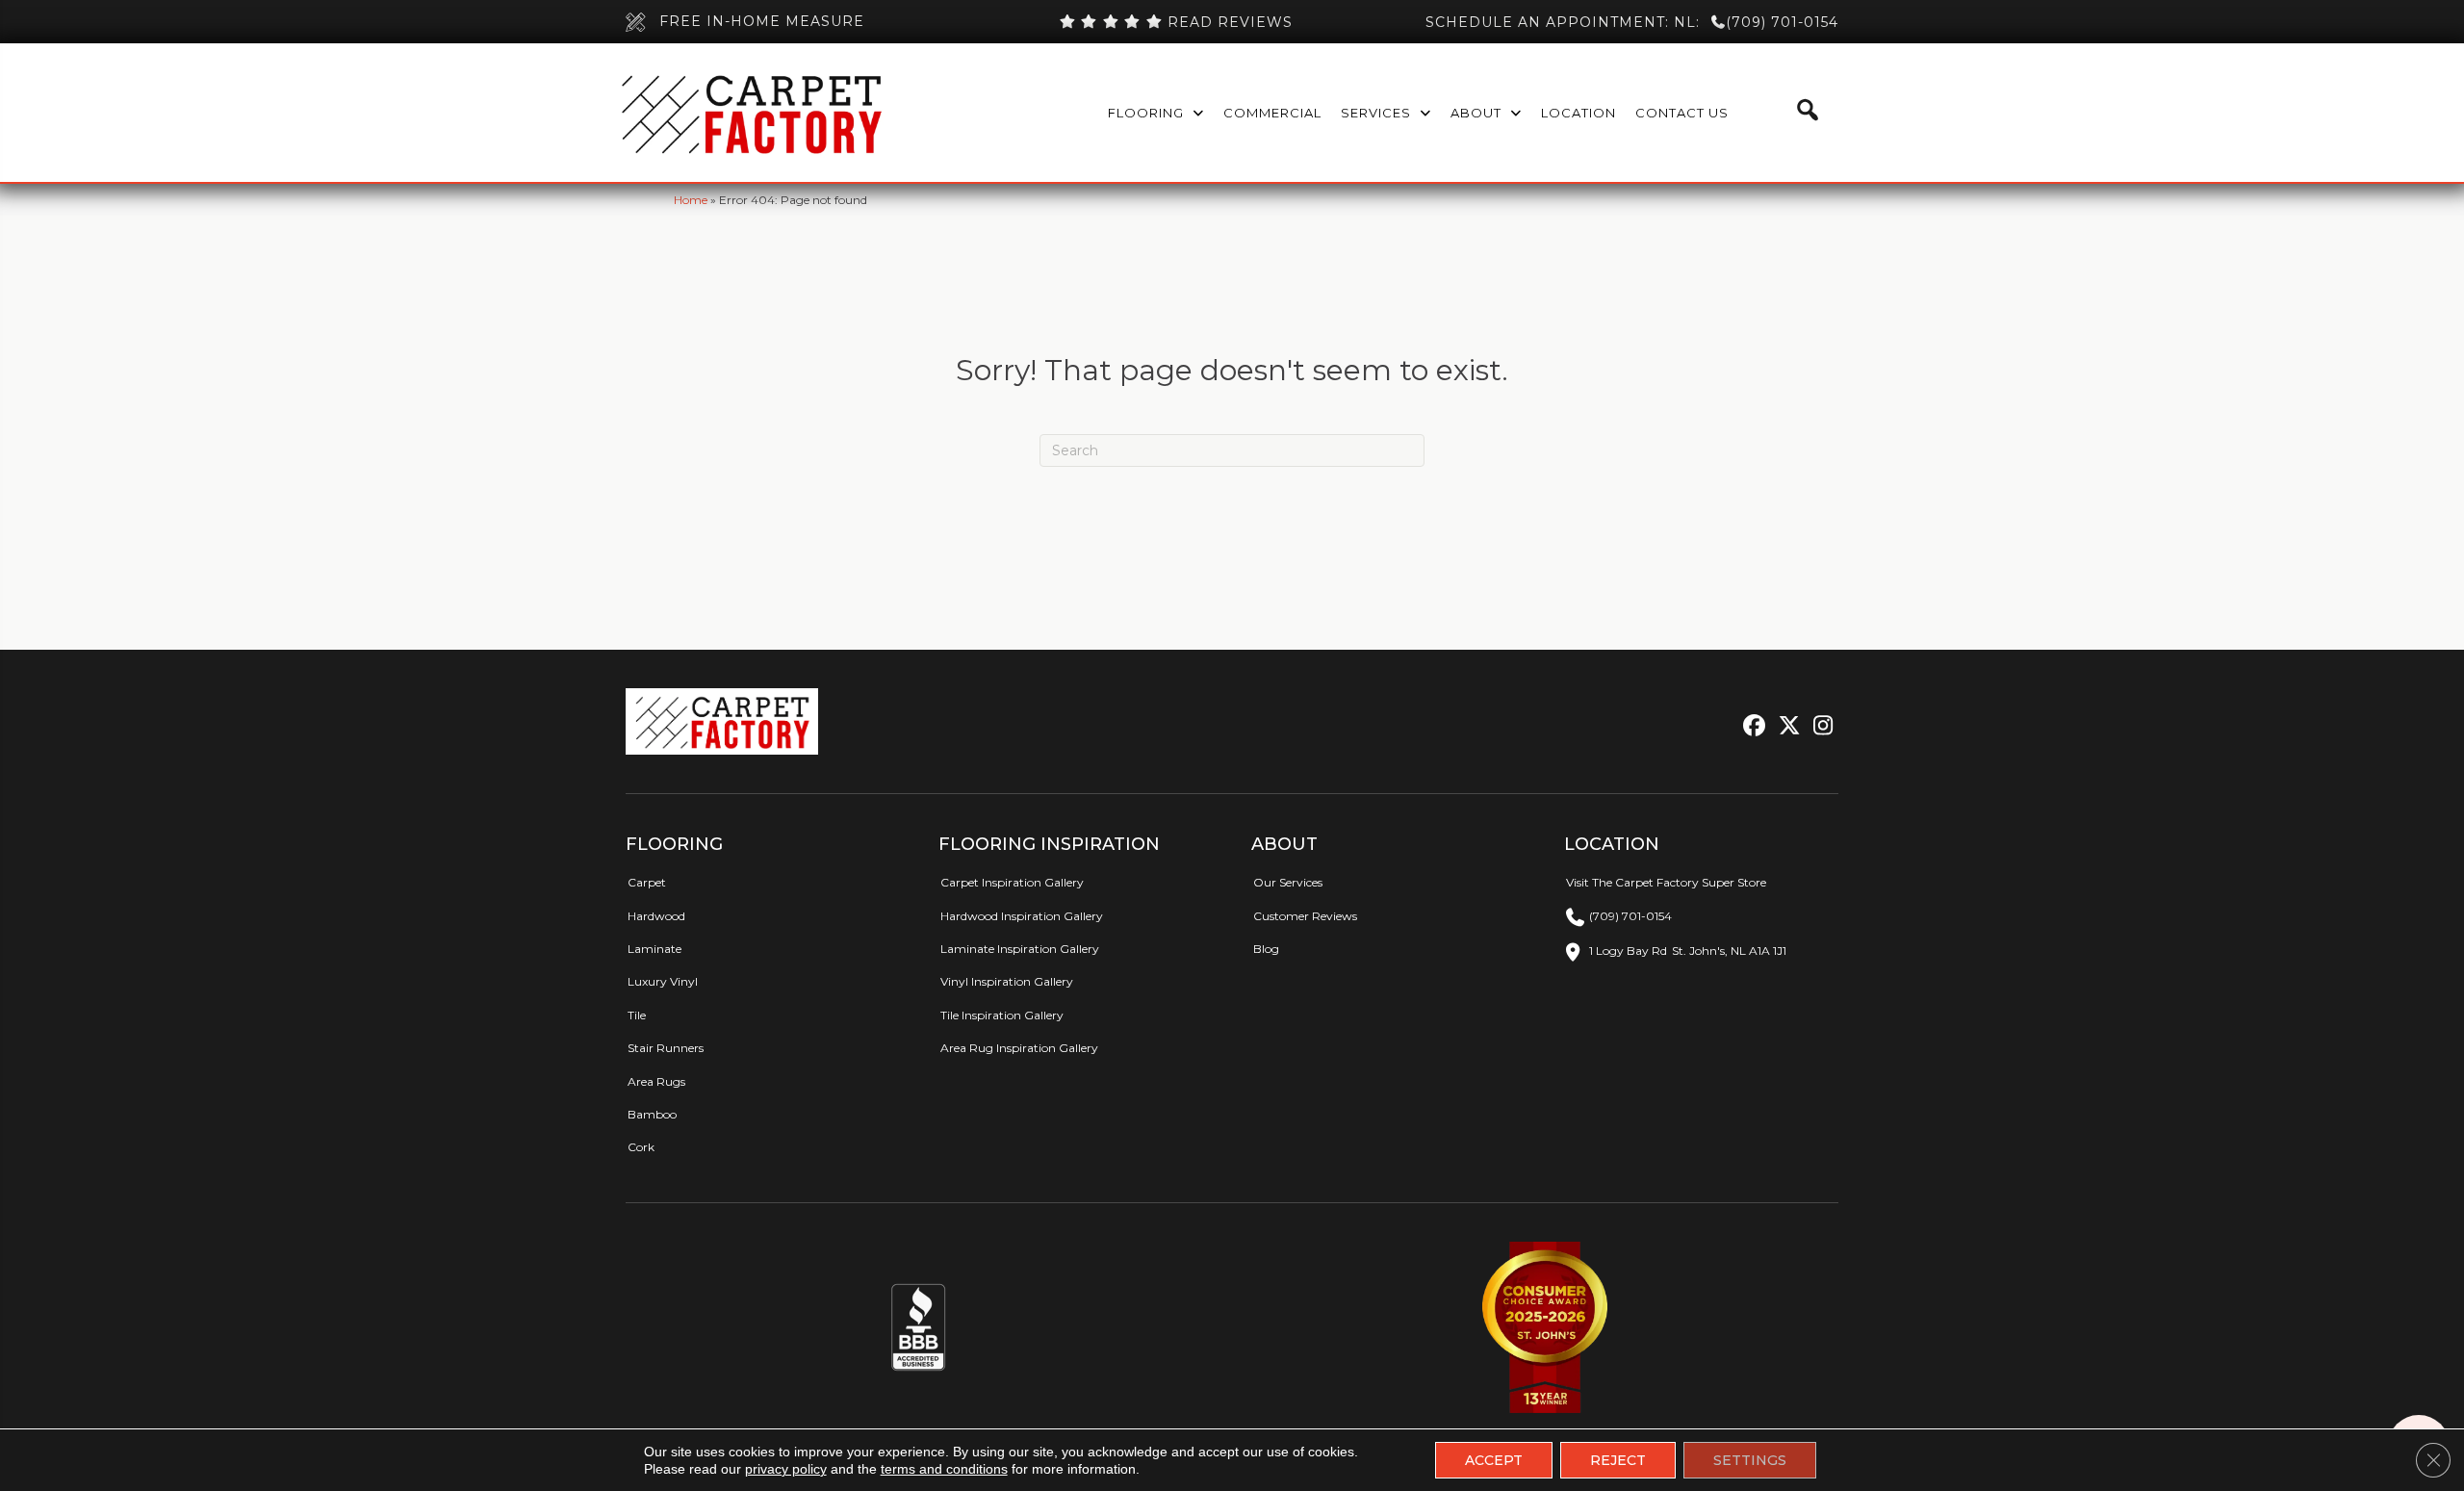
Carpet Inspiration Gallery (1012, 882)
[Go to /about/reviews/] (1175, 22)
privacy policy (786, 1469)
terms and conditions (944, 1469)
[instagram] (1819, 726)
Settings (1750, 1460)
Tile (637, 1015)
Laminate (654, 949)
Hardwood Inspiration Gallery (1022, 916)
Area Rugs (656, 1081)
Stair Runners (666, 1048)
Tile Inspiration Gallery (1002, 1015)
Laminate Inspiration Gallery (1020, 949)
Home (691, 200)
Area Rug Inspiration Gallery (1019, 1048)
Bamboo (652, 1114)
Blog (1266, 949)
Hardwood (656, 916)
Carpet (647, 882)
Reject (1618, 1460)
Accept (1494, 1460)
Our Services (1288, 882)
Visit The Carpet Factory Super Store (1666, 882)
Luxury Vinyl (663, 981)
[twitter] (1785, 726)
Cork (641, 1147)
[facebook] (1751, 726)
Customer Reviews (1305, 916)
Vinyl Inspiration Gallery (1007, 981)
